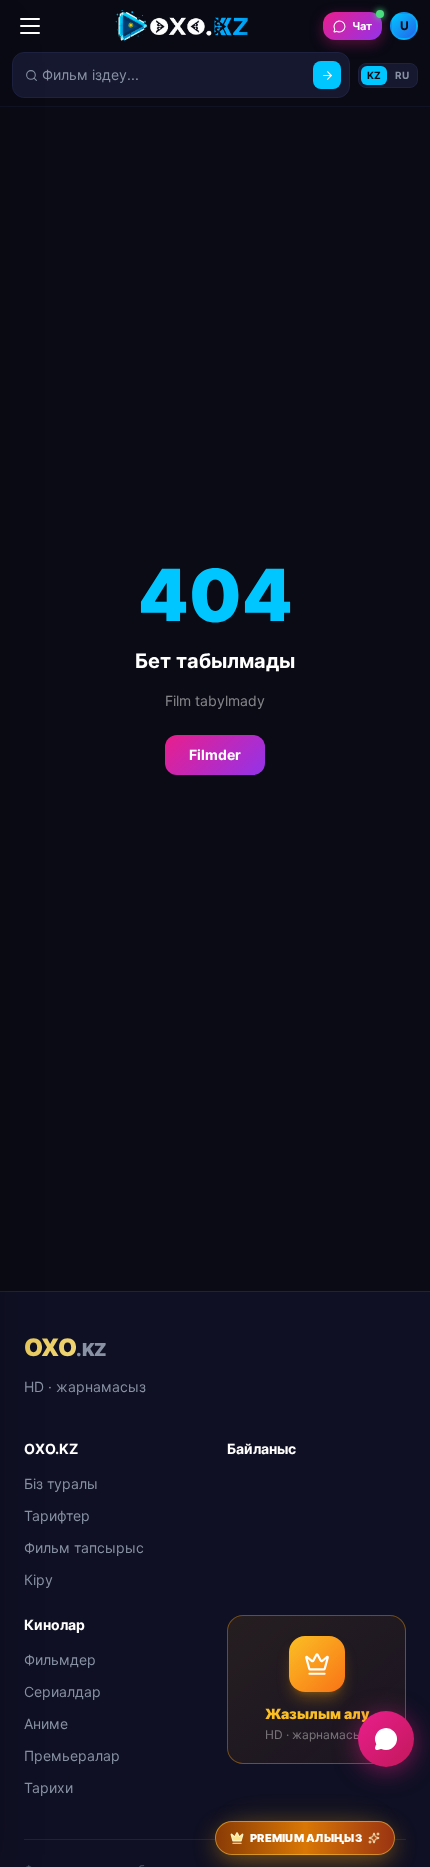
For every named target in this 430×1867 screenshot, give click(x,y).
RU (402, 75)
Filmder (215, 754)
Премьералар (72, 1755)
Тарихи (48, 1787)
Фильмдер (60, 1659)
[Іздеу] (327, 75)
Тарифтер (57, 1515)
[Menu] (30, 26)
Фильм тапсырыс (84, 1547)
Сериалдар (62, 1691)
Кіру (38, 1579)
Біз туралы (61, 1483)
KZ (374, 75)
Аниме (46, 1723)
